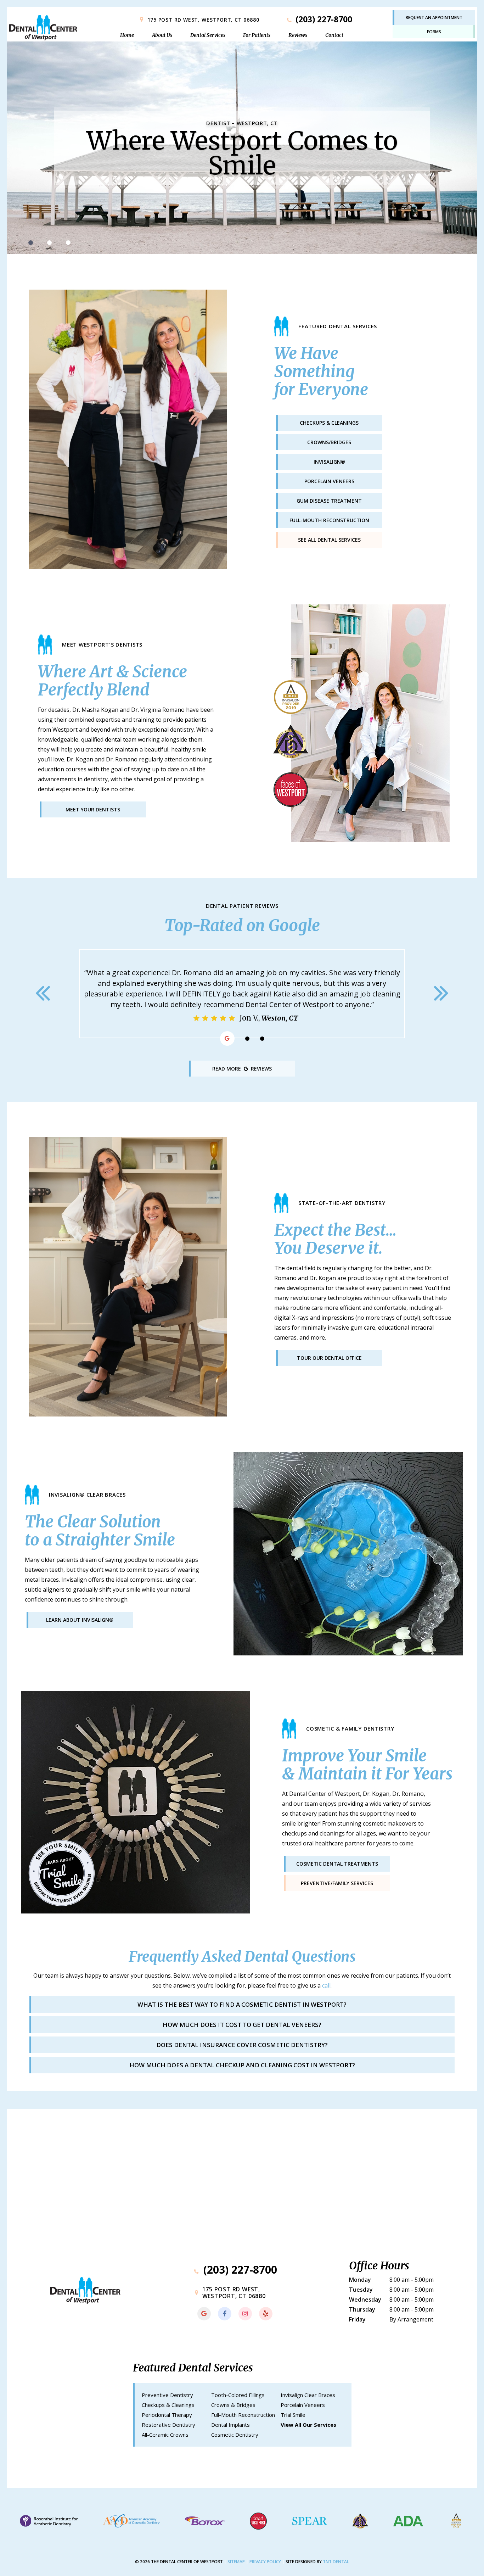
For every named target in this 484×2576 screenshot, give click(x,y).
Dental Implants (230, 2425)
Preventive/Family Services (337, 1883)
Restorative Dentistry (168, 2425)
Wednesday (365, 2300)
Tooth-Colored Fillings (238, 2395)
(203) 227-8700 (323, 19)
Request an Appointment (434, 18)
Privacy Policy (265, 2562)
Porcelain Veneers (303, 2405)
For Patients (257, 35)
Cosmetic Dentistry (235, 2435)
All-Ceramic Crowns (165, 2435)
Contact (334, 35)
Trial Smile (293, 2415)
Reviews (298, 35)
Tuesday (361, 2290)
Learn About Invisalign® (80, 1620)
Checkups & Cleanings (168, 2405)
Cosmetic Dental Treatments (337, 1864)
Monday (360, 2280)
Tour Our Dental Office (329, 1358)
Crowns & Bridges (233, 2405)
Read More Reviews (242, 1069)
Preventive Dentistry (167, 2395)
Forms (434, 32)
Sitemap (236, 2562)
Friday (357, 2319)
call (326, 1985)
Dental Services (208, 35)
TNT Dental (336, 2562)
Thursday (362, 2309)
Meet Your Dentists (93, 809)
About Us (162, 35)
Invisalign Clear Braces (308, 2395)
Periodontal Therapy (167, 2415)
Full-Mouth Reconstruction (243, 2415)
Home (127, 35)
